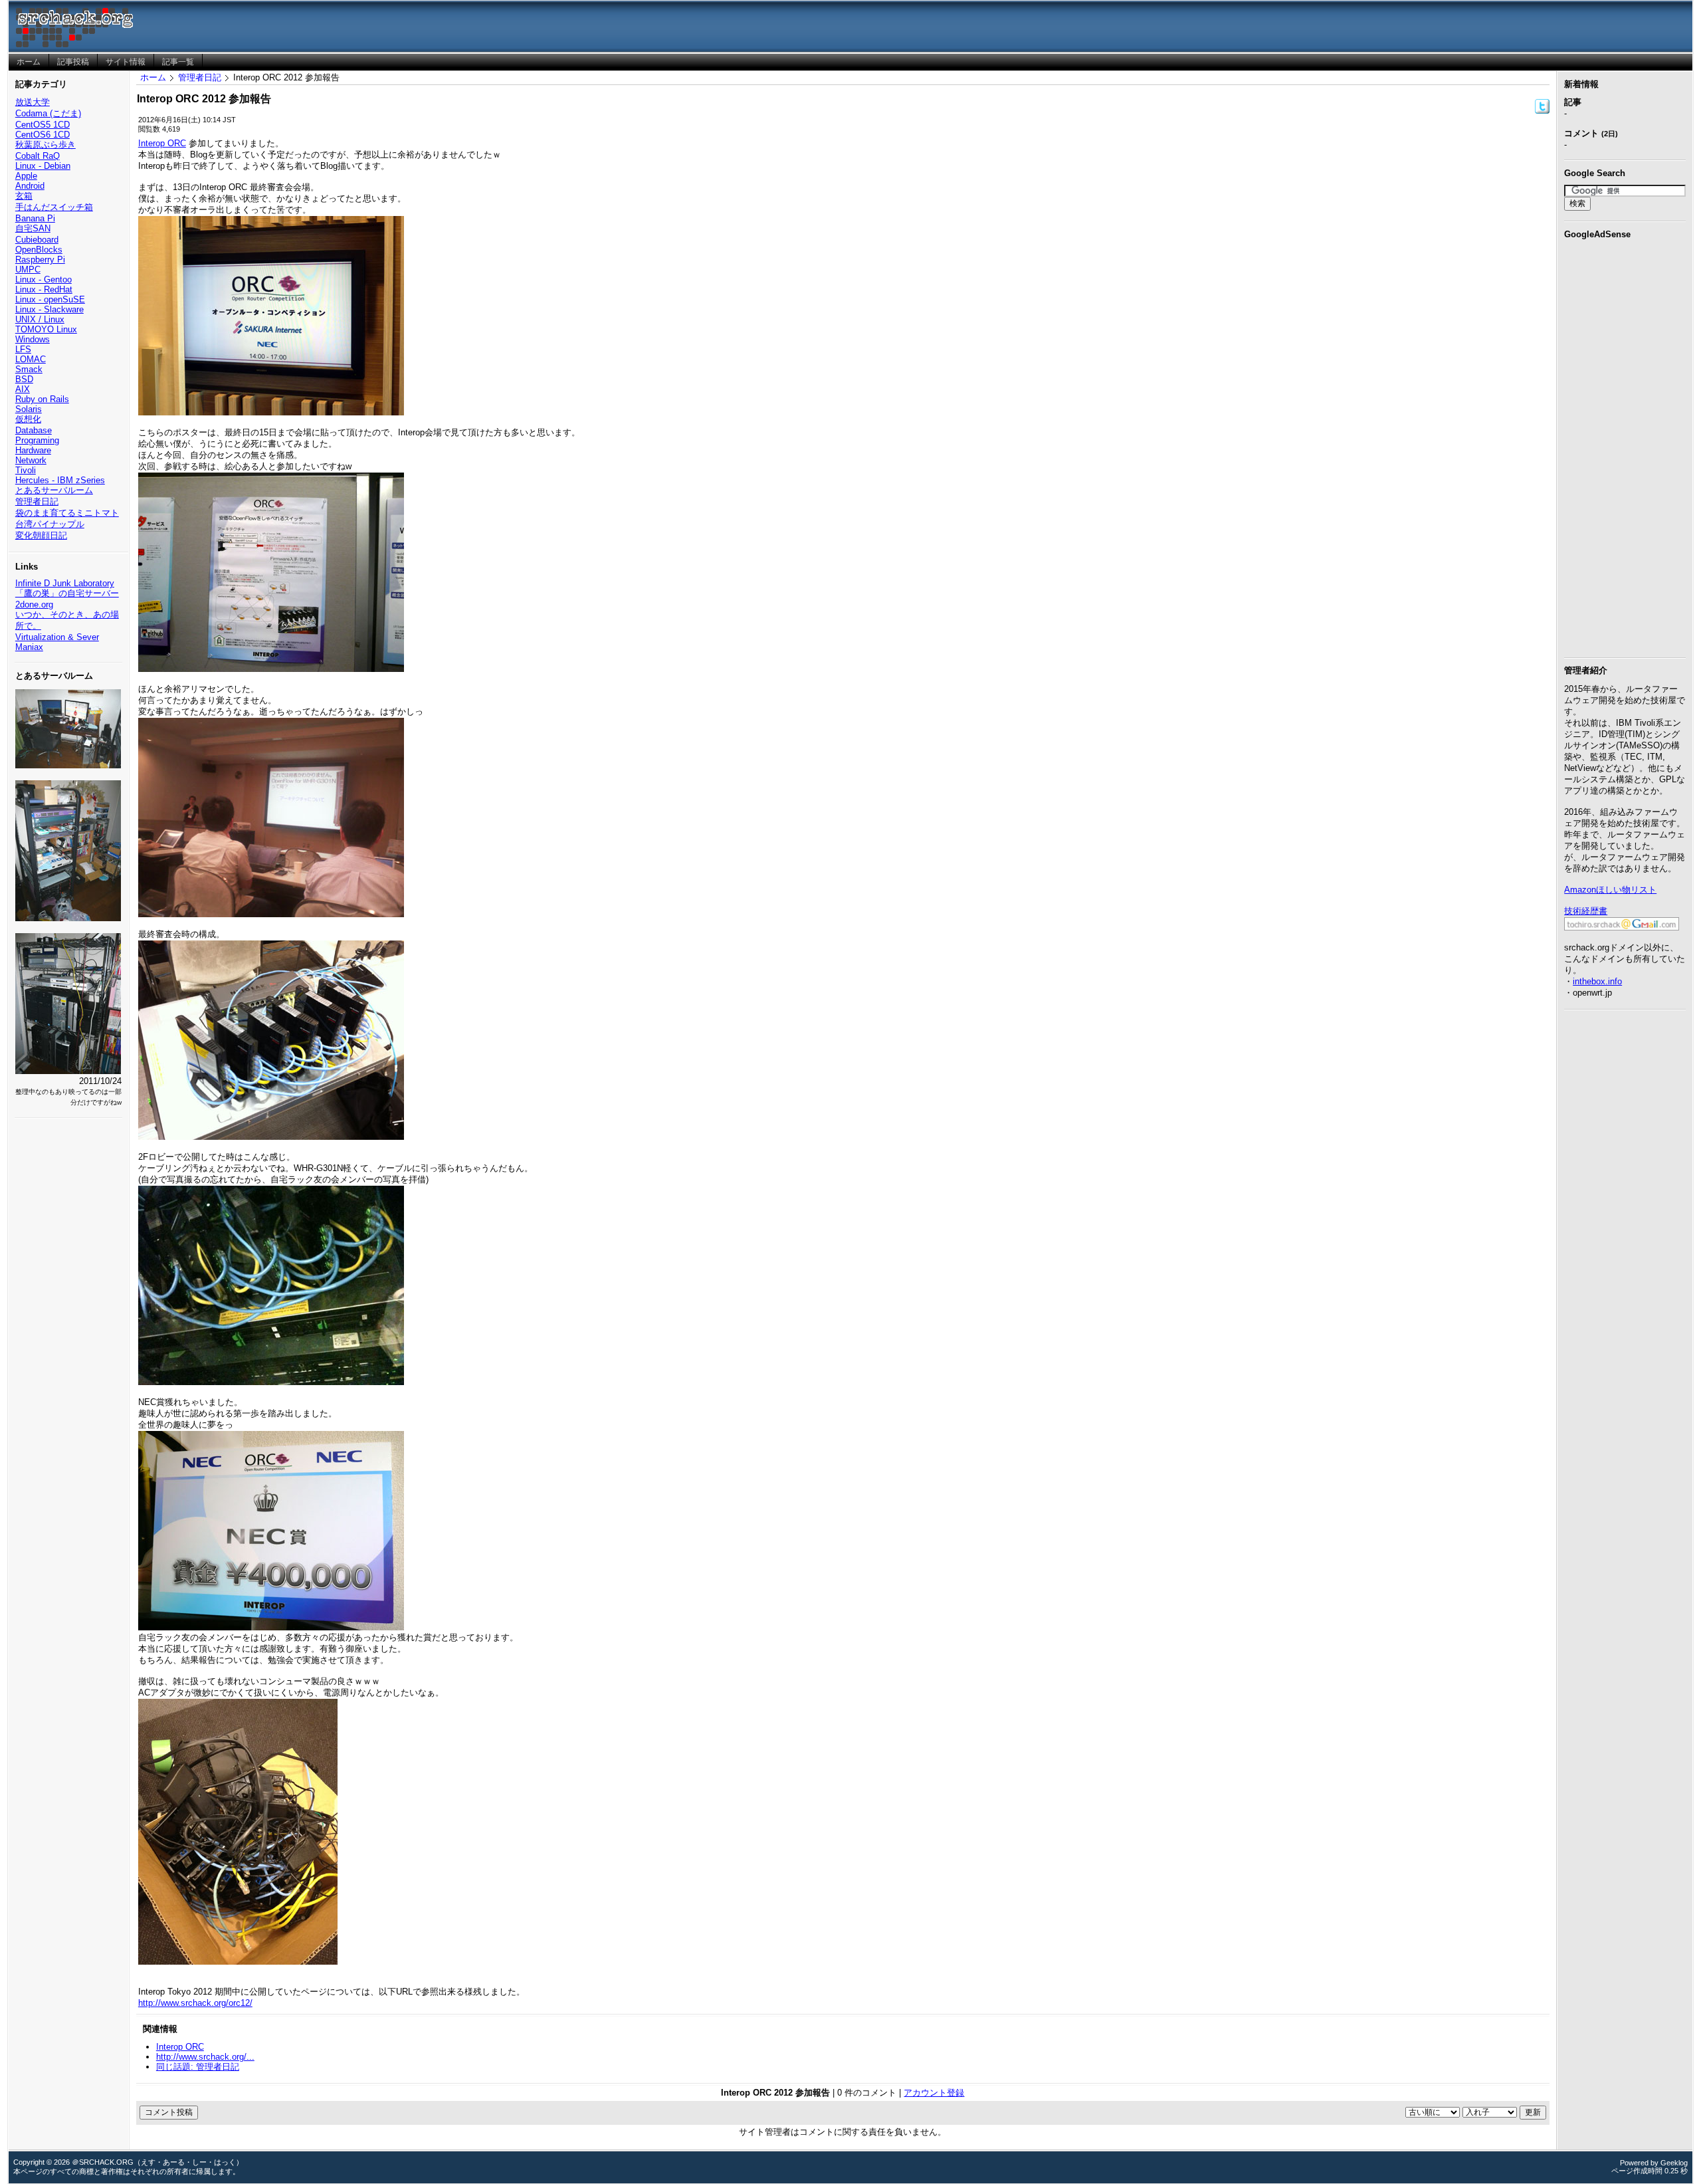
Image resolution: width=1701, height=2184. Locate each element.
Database (34, 430)
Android (30, 186)
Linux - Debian (43, 166)
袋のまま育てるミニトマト (67, 513)
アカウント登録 (934, 2093)
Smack (29, 369)
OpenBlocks (39, 250)
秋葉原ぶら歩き (46, 145)
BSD (24, 379)
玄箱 (24, 196)
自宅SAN (33, 228)
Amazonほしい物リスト (1610, 890)
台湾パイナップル (50, 524)
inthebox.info (1597, 981)
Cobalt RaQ (38, 156)
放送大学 (33, 102)
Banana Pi (35, 218)
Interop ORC (162, 143)
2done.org (34, 604)
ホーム (153, 77)
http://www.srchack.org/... (205, 2057)
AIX (23, 389)
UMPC (28, 270)
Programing (37, 440)
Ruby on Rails (42, 399)
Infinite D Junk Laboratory (65, 583)
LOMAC (31, 359)
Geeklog (1674, 2163)
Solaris (29, 409)
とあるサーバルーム (54, 490)
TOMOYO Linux (46, 329)
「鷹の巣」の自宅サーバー (67, 593)
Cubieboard (37, 240)
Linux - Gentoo (44, 279)
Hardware (33, 450)
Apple (26, 176)
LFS (23, 349)
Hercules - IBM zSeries (60, 480)
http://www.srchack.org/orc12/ (195, 2003)
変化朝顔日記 (41, 535)
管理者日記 (37, 501)
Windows (33, 339)
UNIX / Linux (40, 319)
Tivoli (26, 470)
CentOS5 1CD (43, 125)
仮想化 (28, 419)
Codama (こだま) (48, 113)
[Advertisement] (1625, 446)
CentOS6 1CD (43, 135)
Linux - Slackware (50, 309)
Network (31, 460)
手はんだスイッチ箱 (54, 207)
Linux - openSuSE (50, 299)
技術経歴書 (1586, 911)
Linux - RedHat (44, 289)
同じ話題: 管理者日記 (198, 2067)
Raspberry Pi (40, 260)
